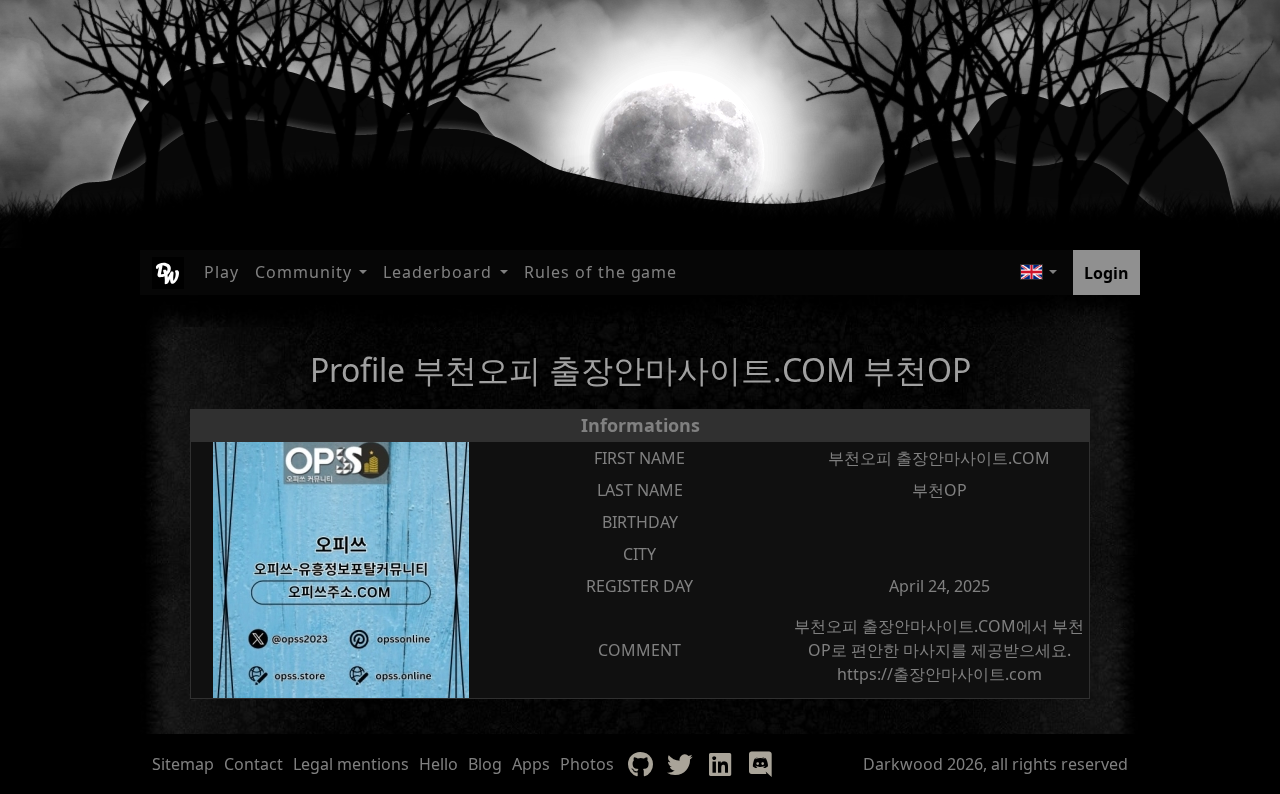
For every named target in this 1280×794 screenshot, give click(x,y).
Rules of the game (600, 272)
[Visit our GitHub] (640, 764)
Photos (587, 764)
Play (221, 272)
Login (1106, 273)
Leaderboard (437, 272)
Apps (531, 764)
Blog (485, 764)
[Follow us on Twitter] (680, 764)
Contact (253, 764)
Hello (438, 764)
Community (303, 272)
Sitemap (183, 764)
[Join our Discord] (760, 764)
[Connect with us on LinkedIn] (720, 764)
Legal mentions (351, 764)
